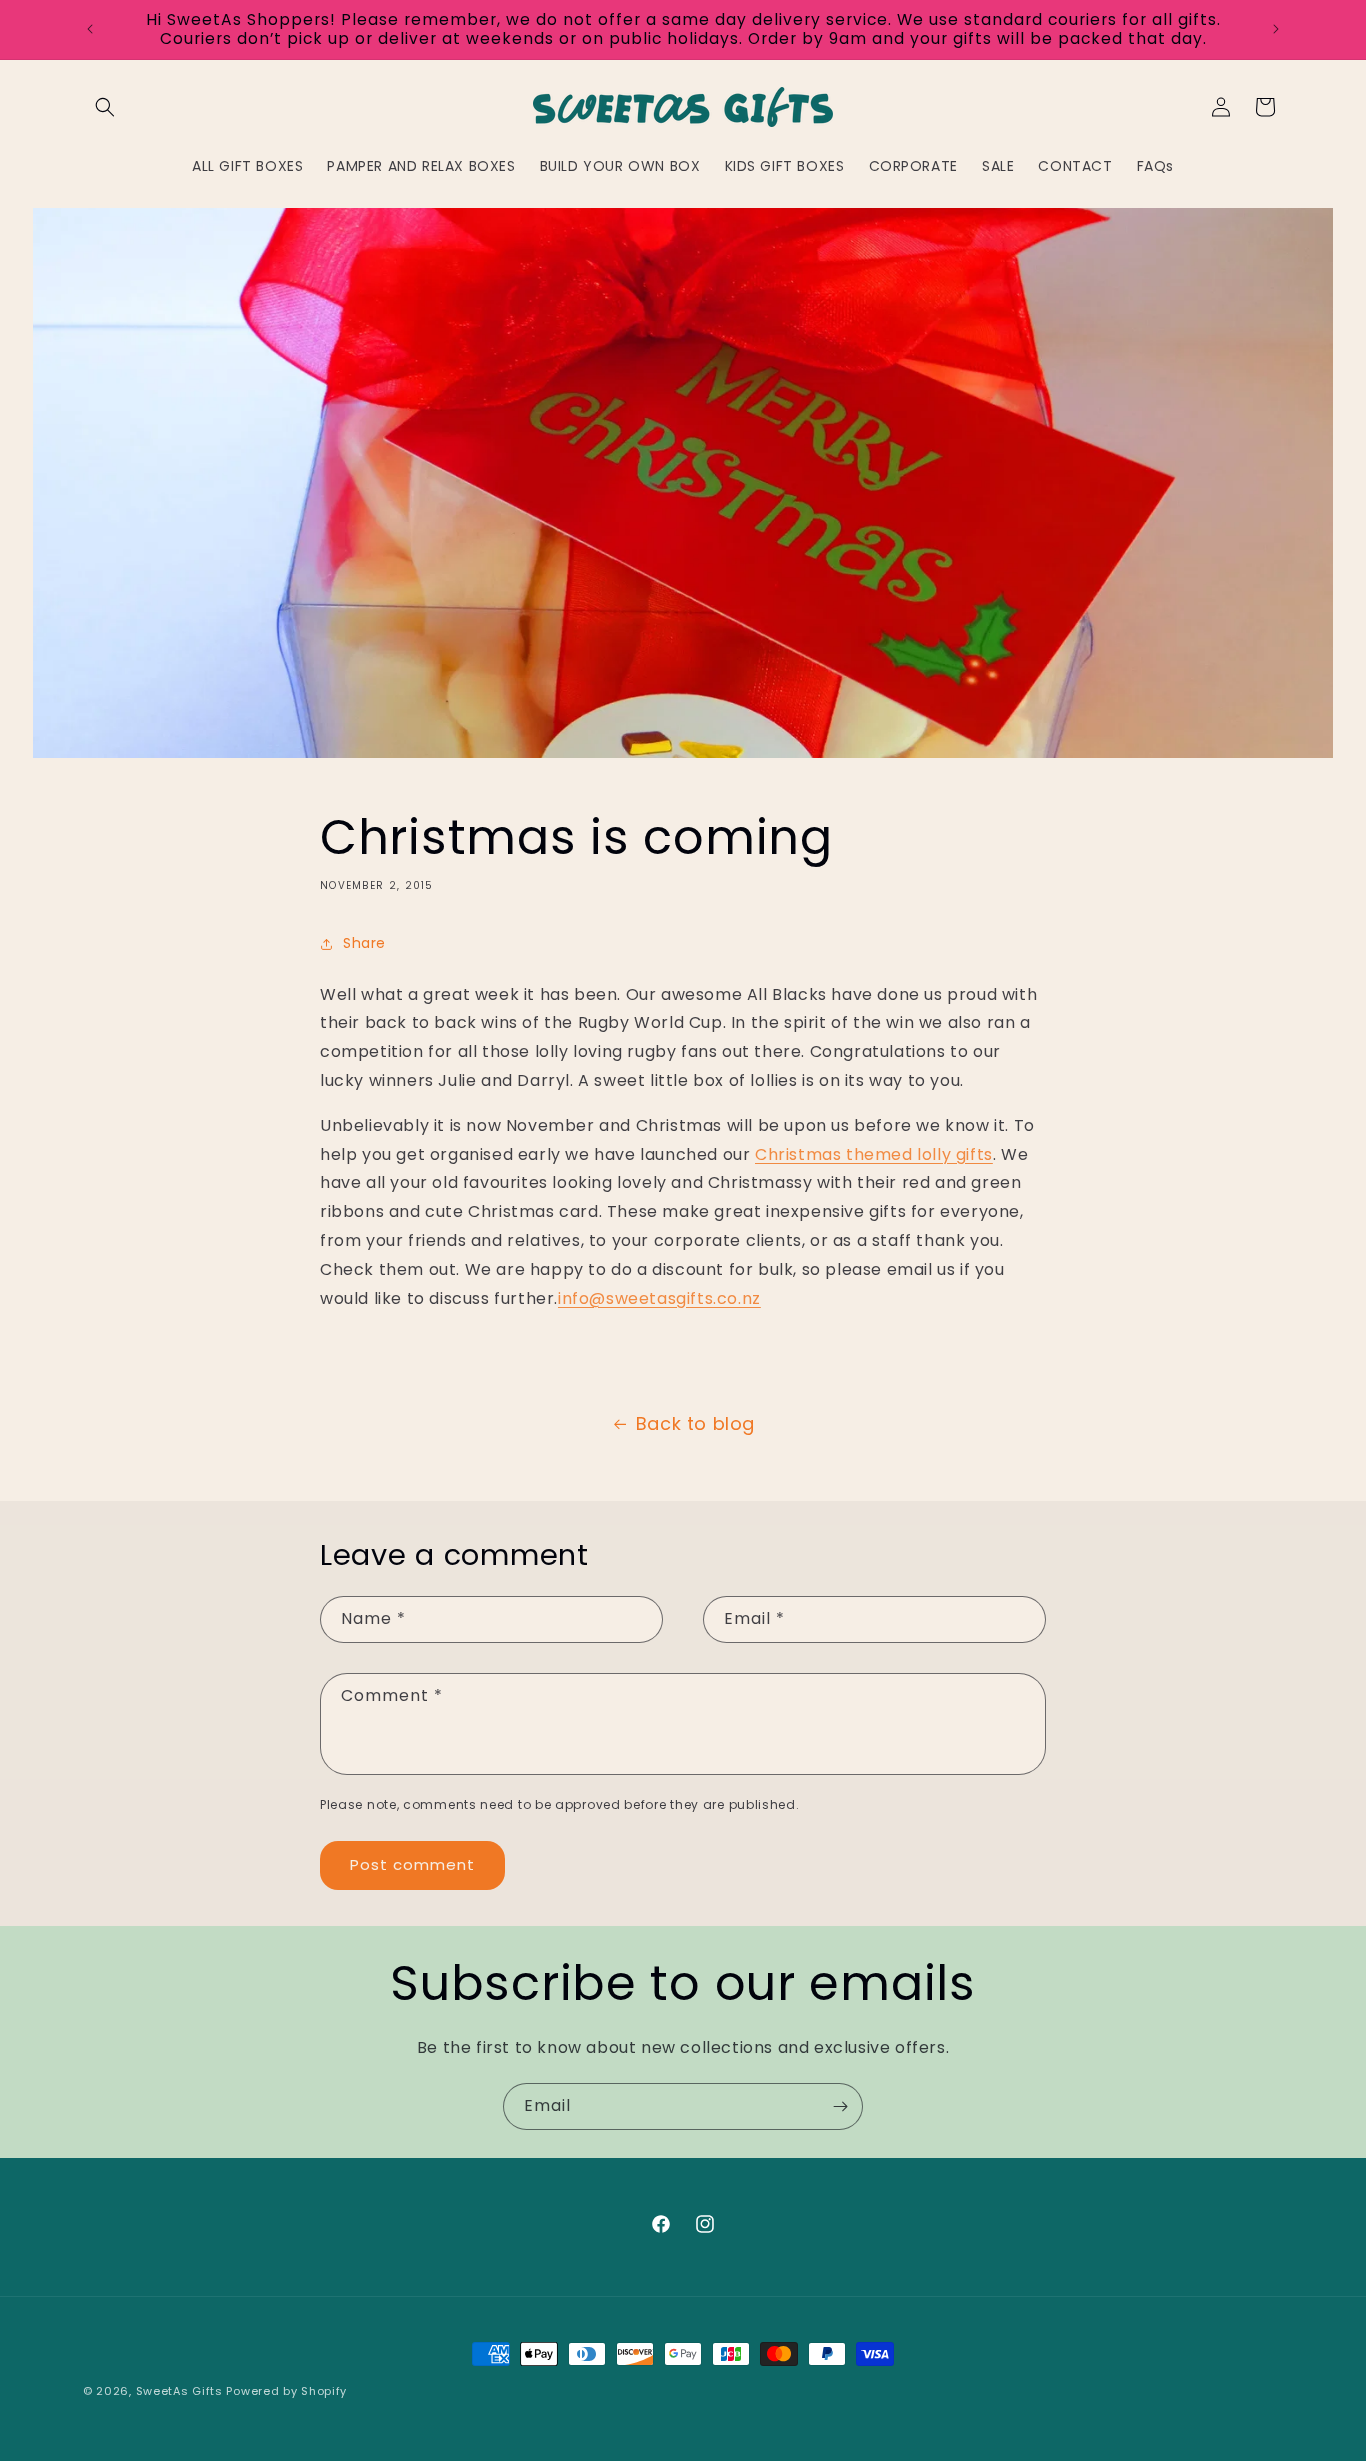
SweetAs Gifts (179, 2391)
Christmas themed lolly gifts (874, 1154)
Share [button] (364, 943)
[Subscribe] (840, 2106)
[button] (105, 107)
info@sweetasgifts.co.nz (659, 1298)
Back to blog (695, 1423)
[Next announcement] (1276, 29)
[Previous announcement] (90, 29)
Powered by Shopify (286, 2391)
